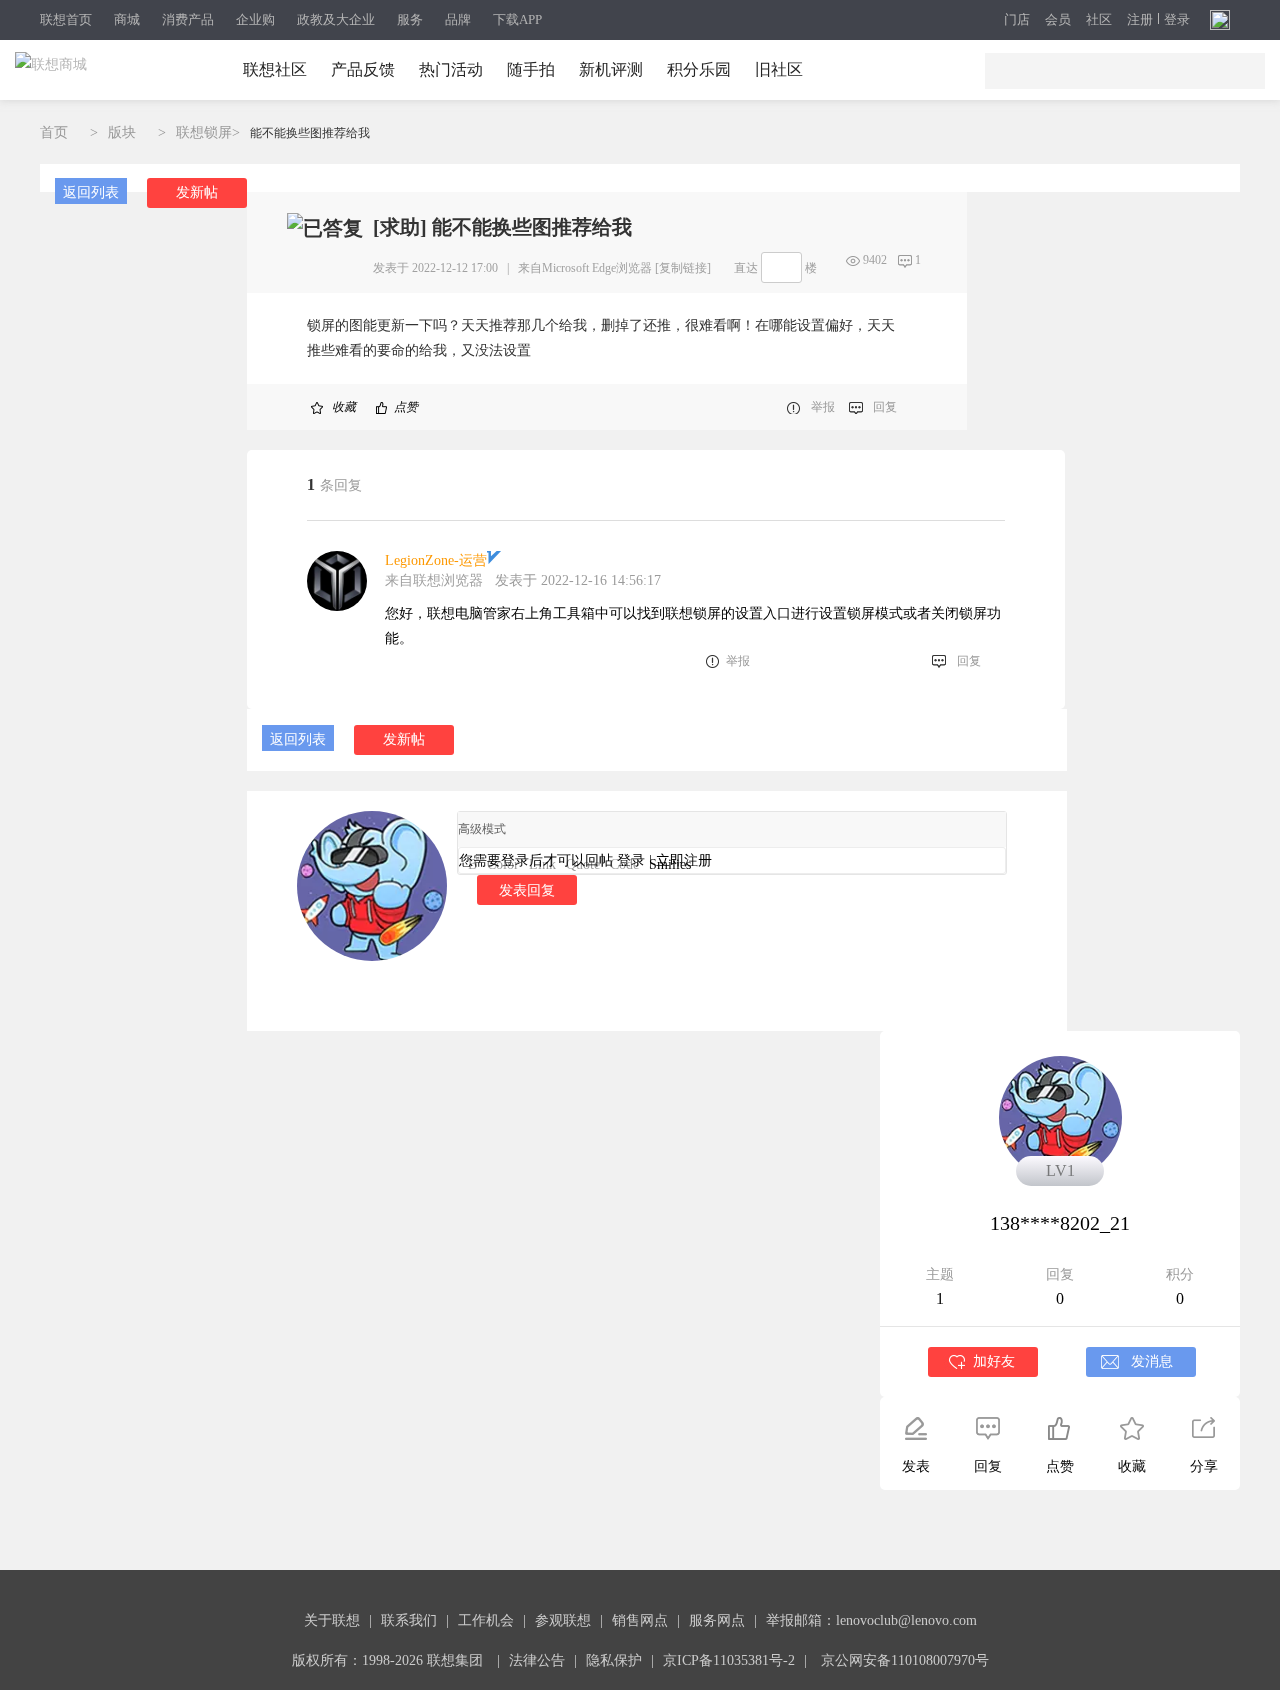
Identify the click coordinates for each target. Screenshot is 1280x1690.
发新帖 (197, 192)
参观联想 (563, 1620)
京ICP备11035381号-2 (729, 1660)
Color (503, 864)
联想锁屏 (204, 132)
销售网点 (640, 1620)
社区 (1099, 20)
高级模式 (482, 829)
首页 (54, 132)
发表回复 (527, 890)
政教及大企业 (336, 19)
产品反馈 (363, 69)
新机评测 (611, 69)
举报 (823, 407)
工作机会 (486, 1620)
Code (624, 864)
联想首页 (66, 19)
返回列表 (91, 192)
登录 (1177, 20)
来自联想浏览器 (434, 580)
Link (542, 864)
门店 (1017, 20)
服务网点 (717, 1620)
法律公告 (537, 1660)
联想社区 (275, 69)
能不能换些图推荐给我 (310, 133)
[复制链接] (683, 268)
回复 (885, 407)
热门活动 (451, 69)
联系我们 (409, 1620)
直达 (746, 268)
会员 (1058, 20)
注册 (1140, 20)
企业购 (255, 19)
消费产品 (188, 19)
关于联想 (332, 1620)
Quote (583, 864)
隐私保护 (614, 1660)
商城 (127, 19)
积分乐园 (699, 69)
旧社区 (779, 69)
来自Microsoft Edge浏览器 (585, 268)
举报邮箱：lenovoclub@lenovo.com (871, 1620)
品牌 (458, 19)
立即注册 (684, 860)
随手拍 (531, 69)
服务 (410, 19)
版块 (122, 132)
